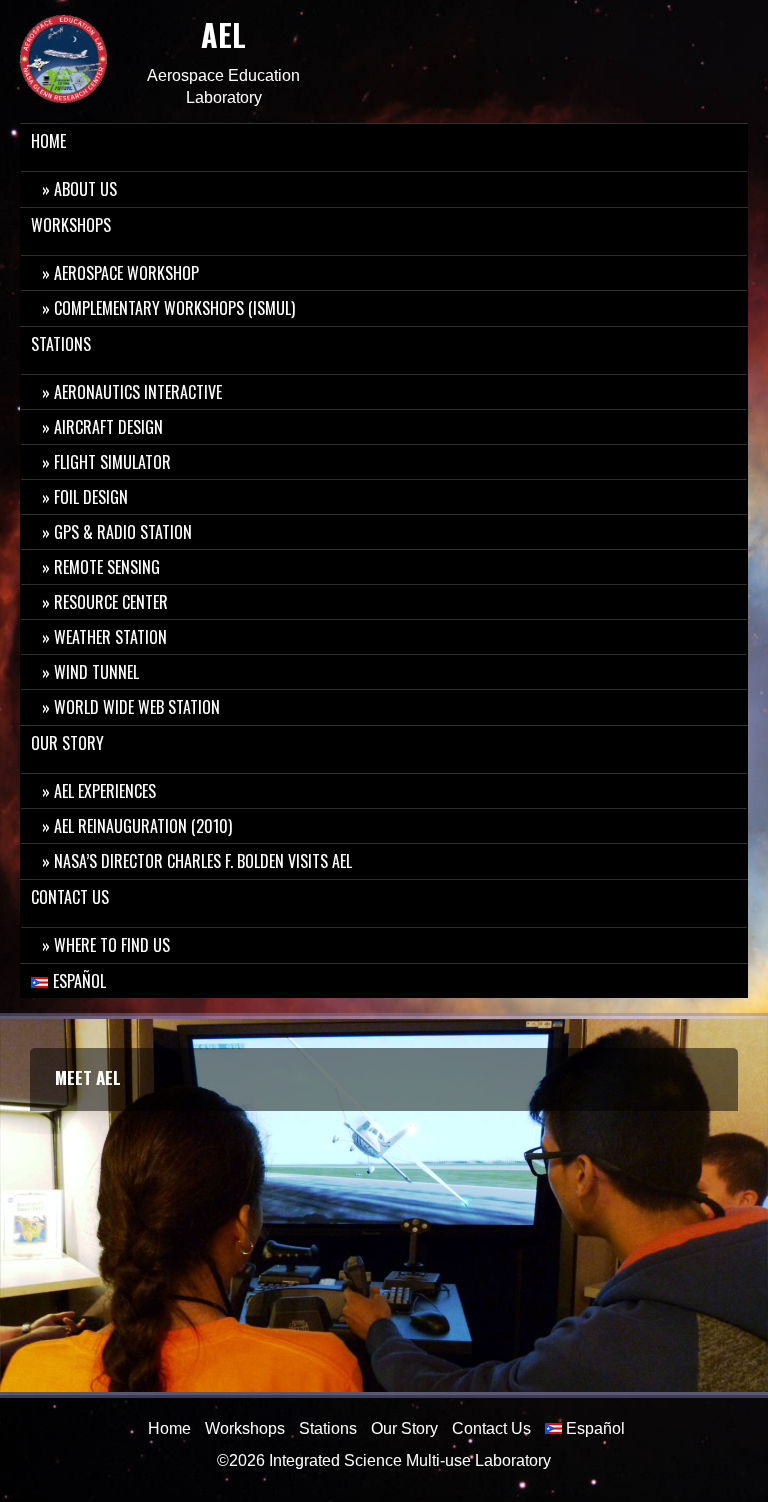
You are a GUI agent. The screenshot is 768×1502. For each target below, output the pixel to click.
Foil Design (91, 497)
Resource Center (111, 602)
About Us (85, 189)
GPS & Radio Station (123, 532)
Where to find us (112, 945)
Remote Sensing (107, 567)
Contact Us (70, 897)
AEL (223, 34)
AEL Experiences (105, 791)
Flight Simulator (112, 462)
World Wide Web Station (137, 707)
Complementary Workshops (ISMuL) (174, 308)
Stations (61, 344)
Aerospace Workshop (126, 273)
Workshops (71, 225)
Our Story (67, 743)
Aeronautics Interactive (138, 392)
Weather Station (110, 637)
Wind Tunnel (96, 672)
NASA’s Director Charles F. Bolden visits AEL (203, 861)
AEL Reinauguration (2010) (143, 826)
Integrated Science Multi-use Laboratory (410, 1460)
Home (48, 141)
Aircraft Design (108, 427)
